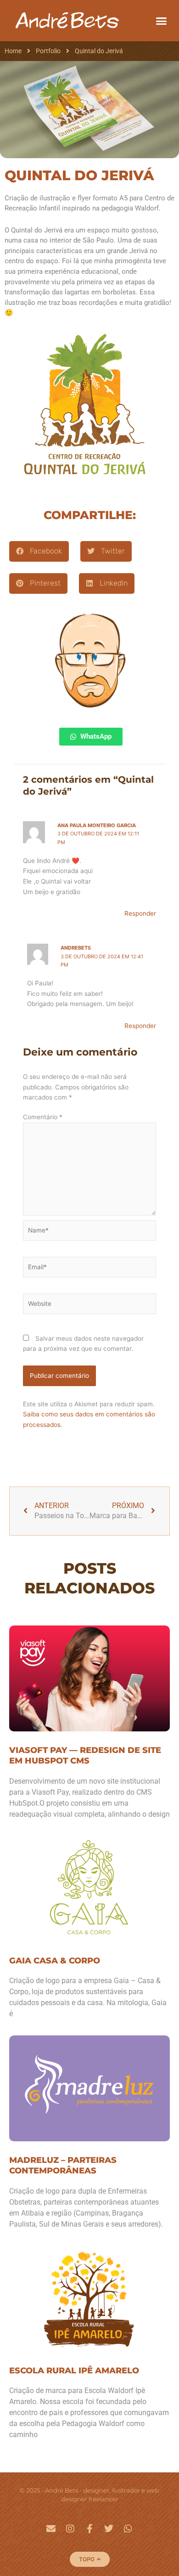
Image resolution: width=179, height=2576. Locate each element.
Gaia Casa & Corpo (55, 1961)
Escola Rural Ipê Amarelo (74, 2371)
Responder (140, 913)
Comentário (43, 1117)
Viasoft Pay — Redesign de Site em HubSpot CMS (85, 1755)
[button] (162, 21)
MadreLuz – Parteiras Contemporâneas (63, 2165)
